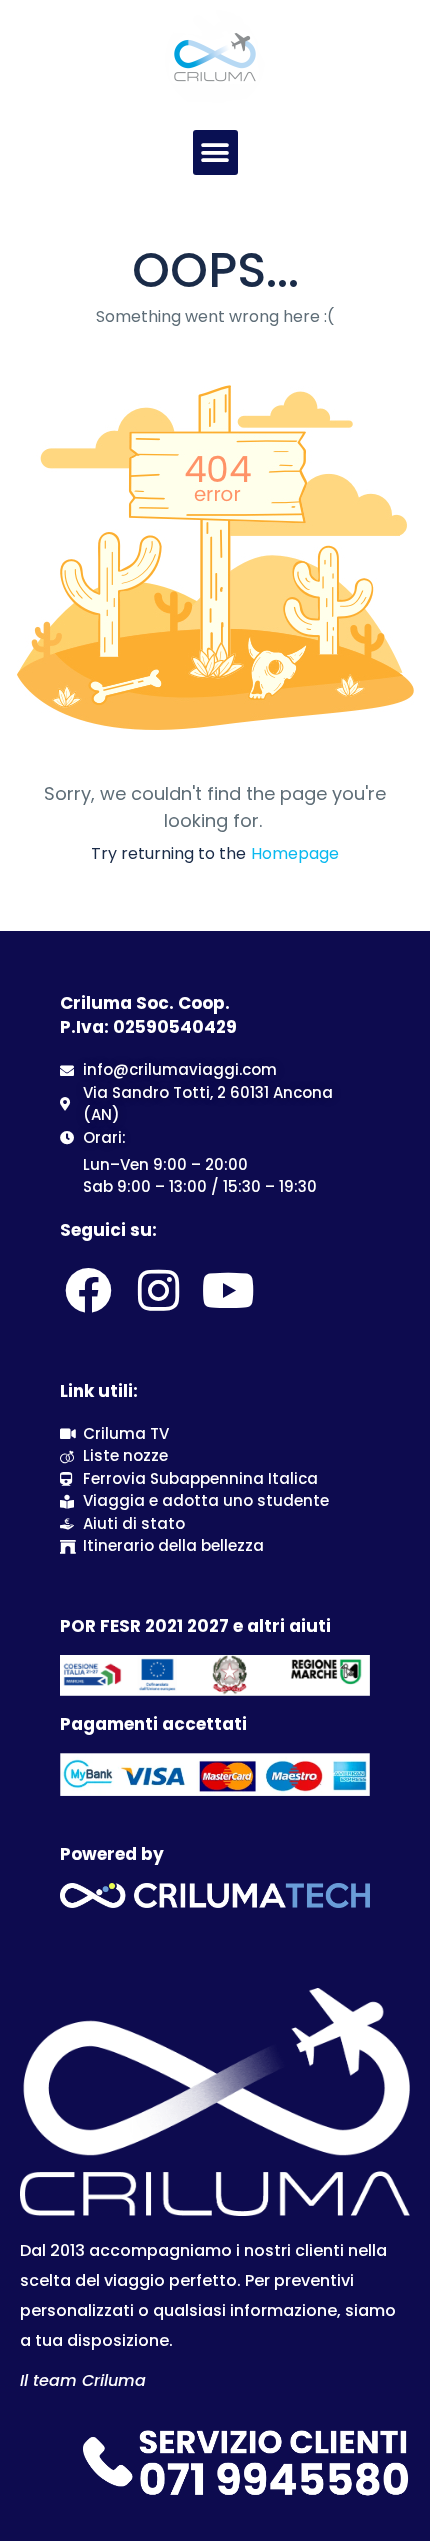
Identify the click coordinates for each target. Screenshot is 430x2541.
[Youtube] (229, 1290)
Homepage (295, 853)
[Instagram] (158, 1290)
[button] (215, 152)
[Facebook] (88, 1290)
